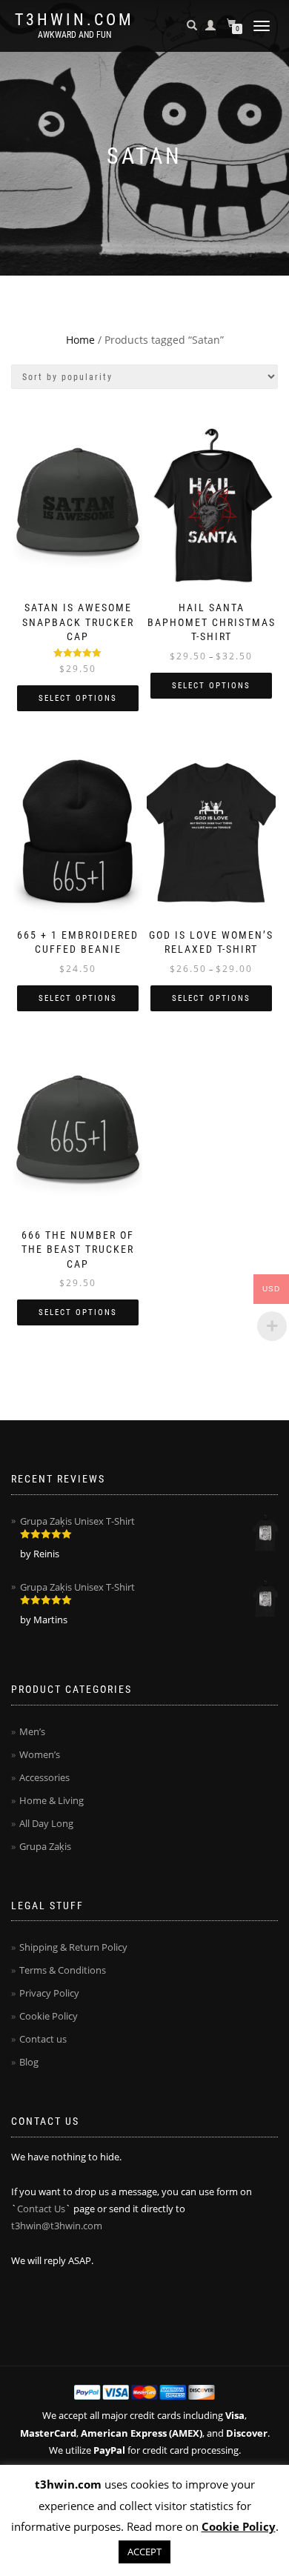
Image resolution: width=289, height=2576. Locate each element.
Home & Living (52, 1800)
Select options (78, 698)
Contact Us (41, 2209)
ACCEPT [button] (144, 2552)
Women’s (40, 1754)
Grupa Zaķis (45, 1846)
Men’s (32, 1731)
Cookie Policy (49, 2016)
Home (80, 340)
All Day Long (46, 1823)
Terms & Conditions (63, 1970)
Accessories (44, 1777)
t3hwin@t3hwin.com (57, 2226)
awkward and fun (74, 35)
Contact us (43, 2039)
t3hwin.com (74, 20)
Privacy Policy (49, 1993)
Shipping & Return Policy (73, 1947)
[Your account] (210, 25)
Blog (29, 2062)
